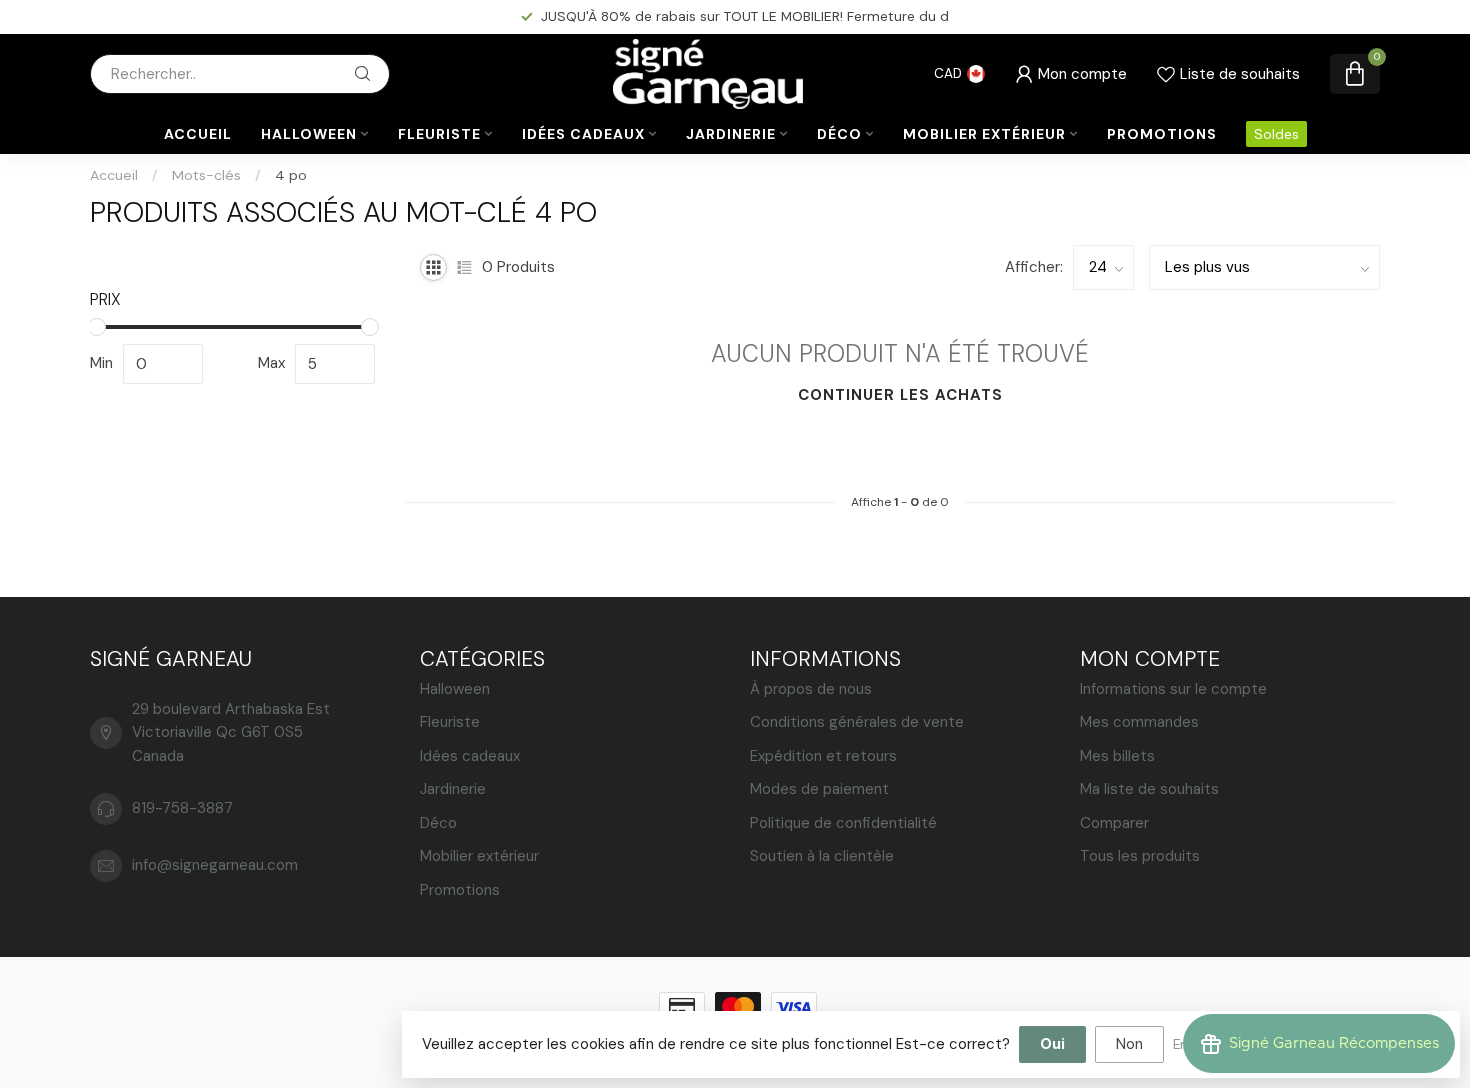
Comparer (1114, 823)
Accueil (198, 134)
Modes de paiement (819, 789)
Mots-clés (206, 175)
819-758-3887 (182, 808)
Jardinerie (731, 134)
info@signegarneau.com (215, 865)
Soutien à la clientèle (822, 856)
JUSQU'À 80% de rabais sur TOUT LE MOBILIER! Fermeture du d (745, 16)
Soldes (1276, 134)
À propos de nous (811, 689)
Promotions (1162, 134)
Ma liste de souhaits (1149, 789)
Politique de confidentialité (843, 823)
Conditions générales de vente (857, 722)
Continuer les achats (900, 395)
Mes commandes (1139, 722)
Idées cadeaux (583, 134)
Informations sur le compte (1173, 689)
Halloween (309, 134)
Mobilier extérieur (984, 134)
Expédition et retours (823, 756)
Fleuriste (439, 134)
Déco (839, 134)
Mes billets (1117, 756)
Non (1129, 1044)
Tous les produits (1140, 856)
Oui (1052, 1044)
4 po (291, 175)
